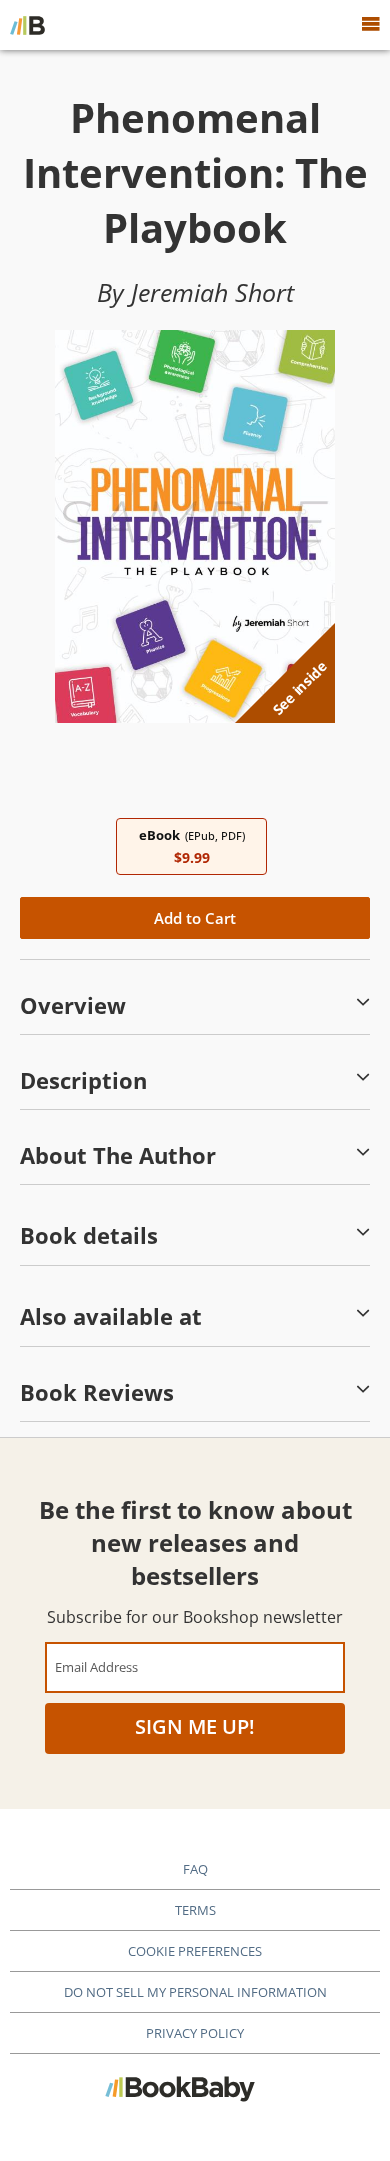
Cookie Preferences (195, 1951)
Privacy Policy (195, 2033)
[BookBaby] (27, 25)
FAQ (195, 1869)
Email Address (96, 1666)
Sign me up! (195, 1726)
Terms (195, 1910)
